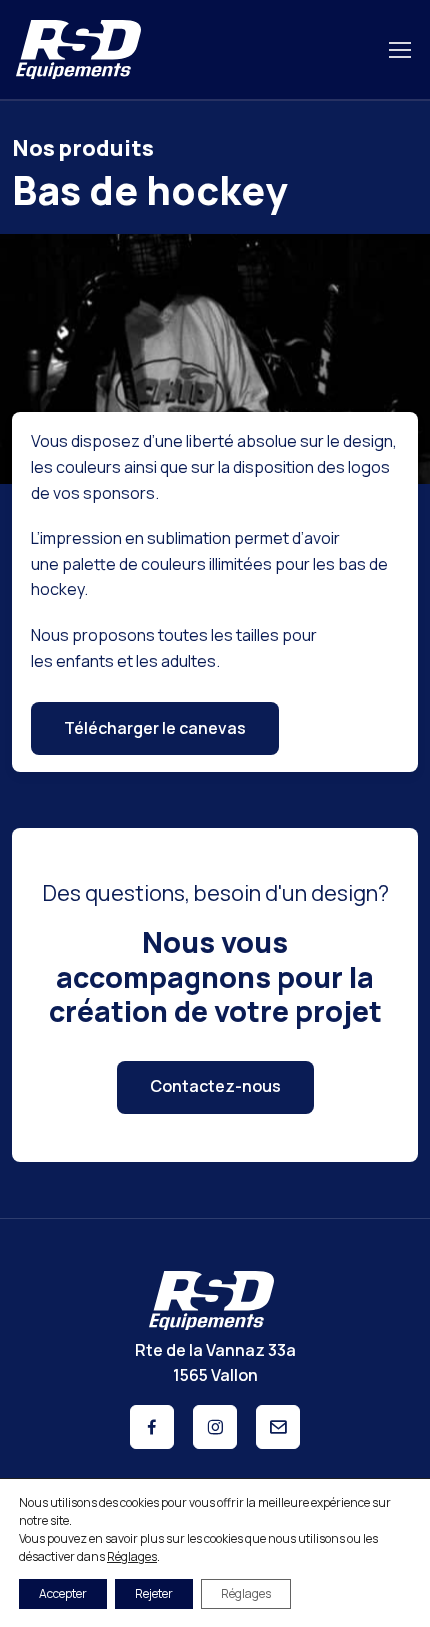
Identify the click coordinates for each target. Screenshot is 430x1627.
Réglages (132, 1556)
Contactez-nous (215, 1086)
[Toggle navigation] (399, 50)
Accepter (63, 1593)
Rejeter (154, 1593)
